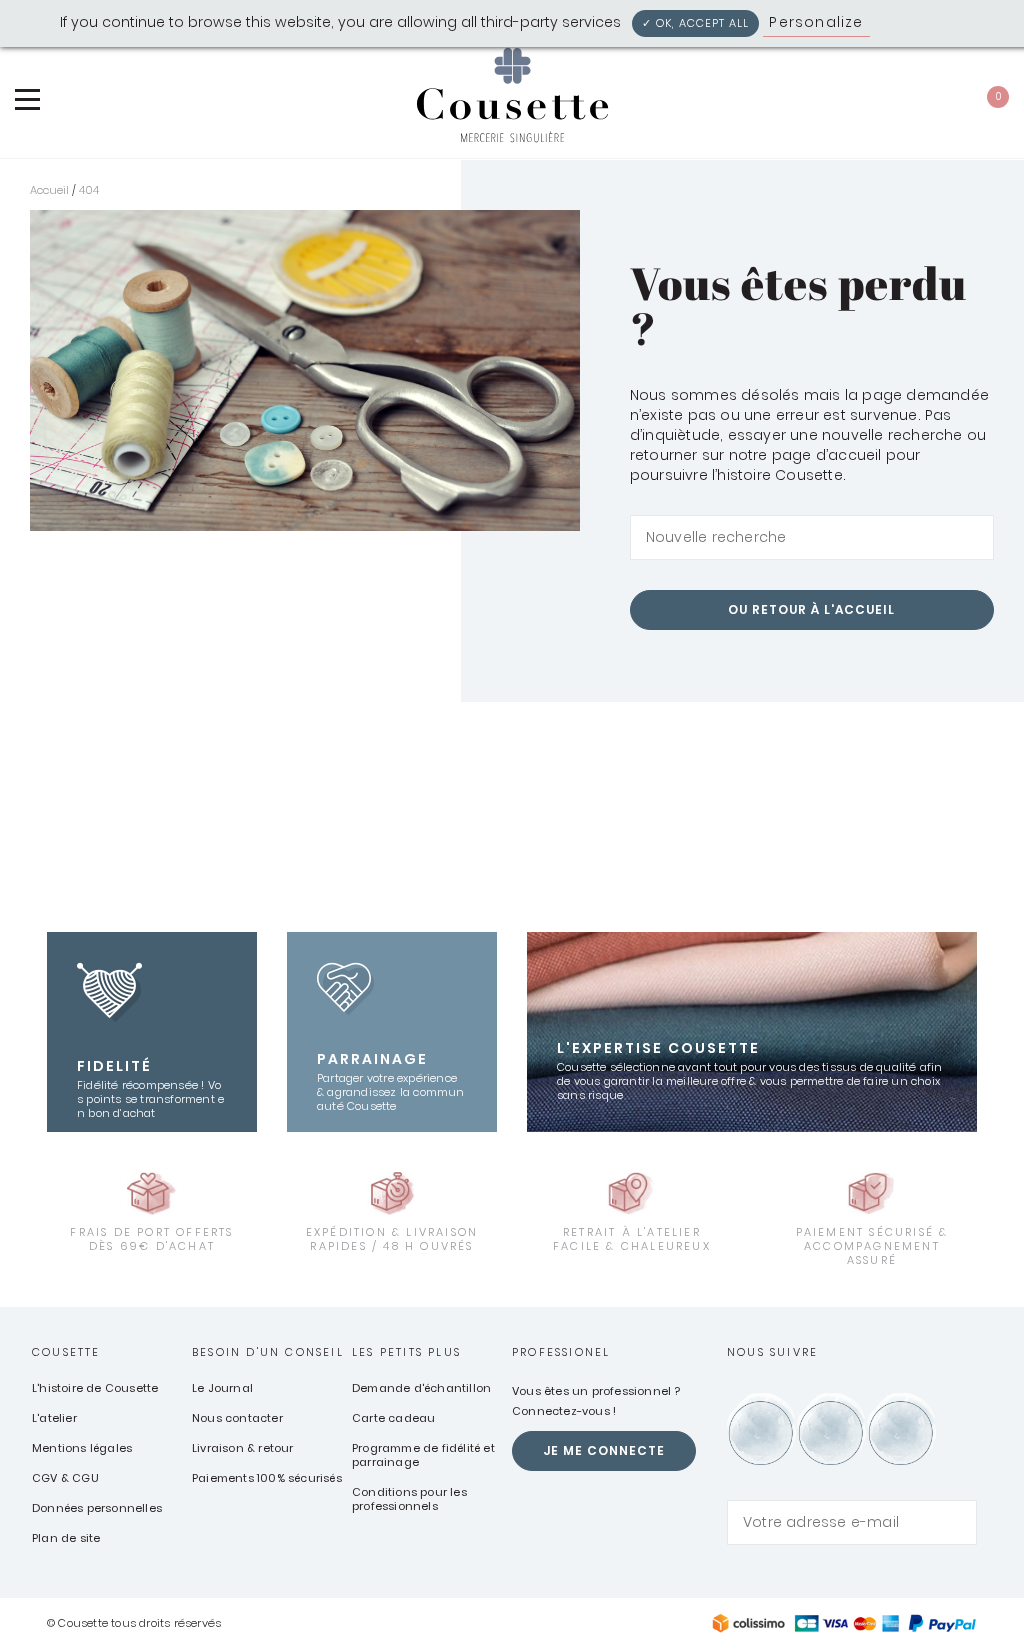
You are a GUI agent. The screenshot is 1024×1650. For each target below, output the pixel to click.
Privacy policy (929, 22)
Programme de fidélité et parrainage (423, 1455)
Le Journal (222, 1388)
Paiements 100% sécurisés (267, 1478)
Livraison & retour (243, 1448)
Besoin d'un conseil (268, 1352)
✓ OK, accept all (695, 23)
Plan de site (66, 1538)
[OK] (961, 538)
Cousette (66, 1352)
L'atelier (54, 1418)
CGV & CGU (65, 1478)
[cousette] (511, 95)
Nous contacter (237, 1418)
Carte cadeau (393, 1418)
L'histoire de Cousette (95, 1388)
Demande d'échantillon (421, 1388)
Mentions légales (82, 1448)
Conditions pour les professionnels (409, 1499)
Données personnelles (97, 1508)
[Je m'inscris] (957, 1522)
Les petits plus (406, 1352)
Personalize (816, 22)
